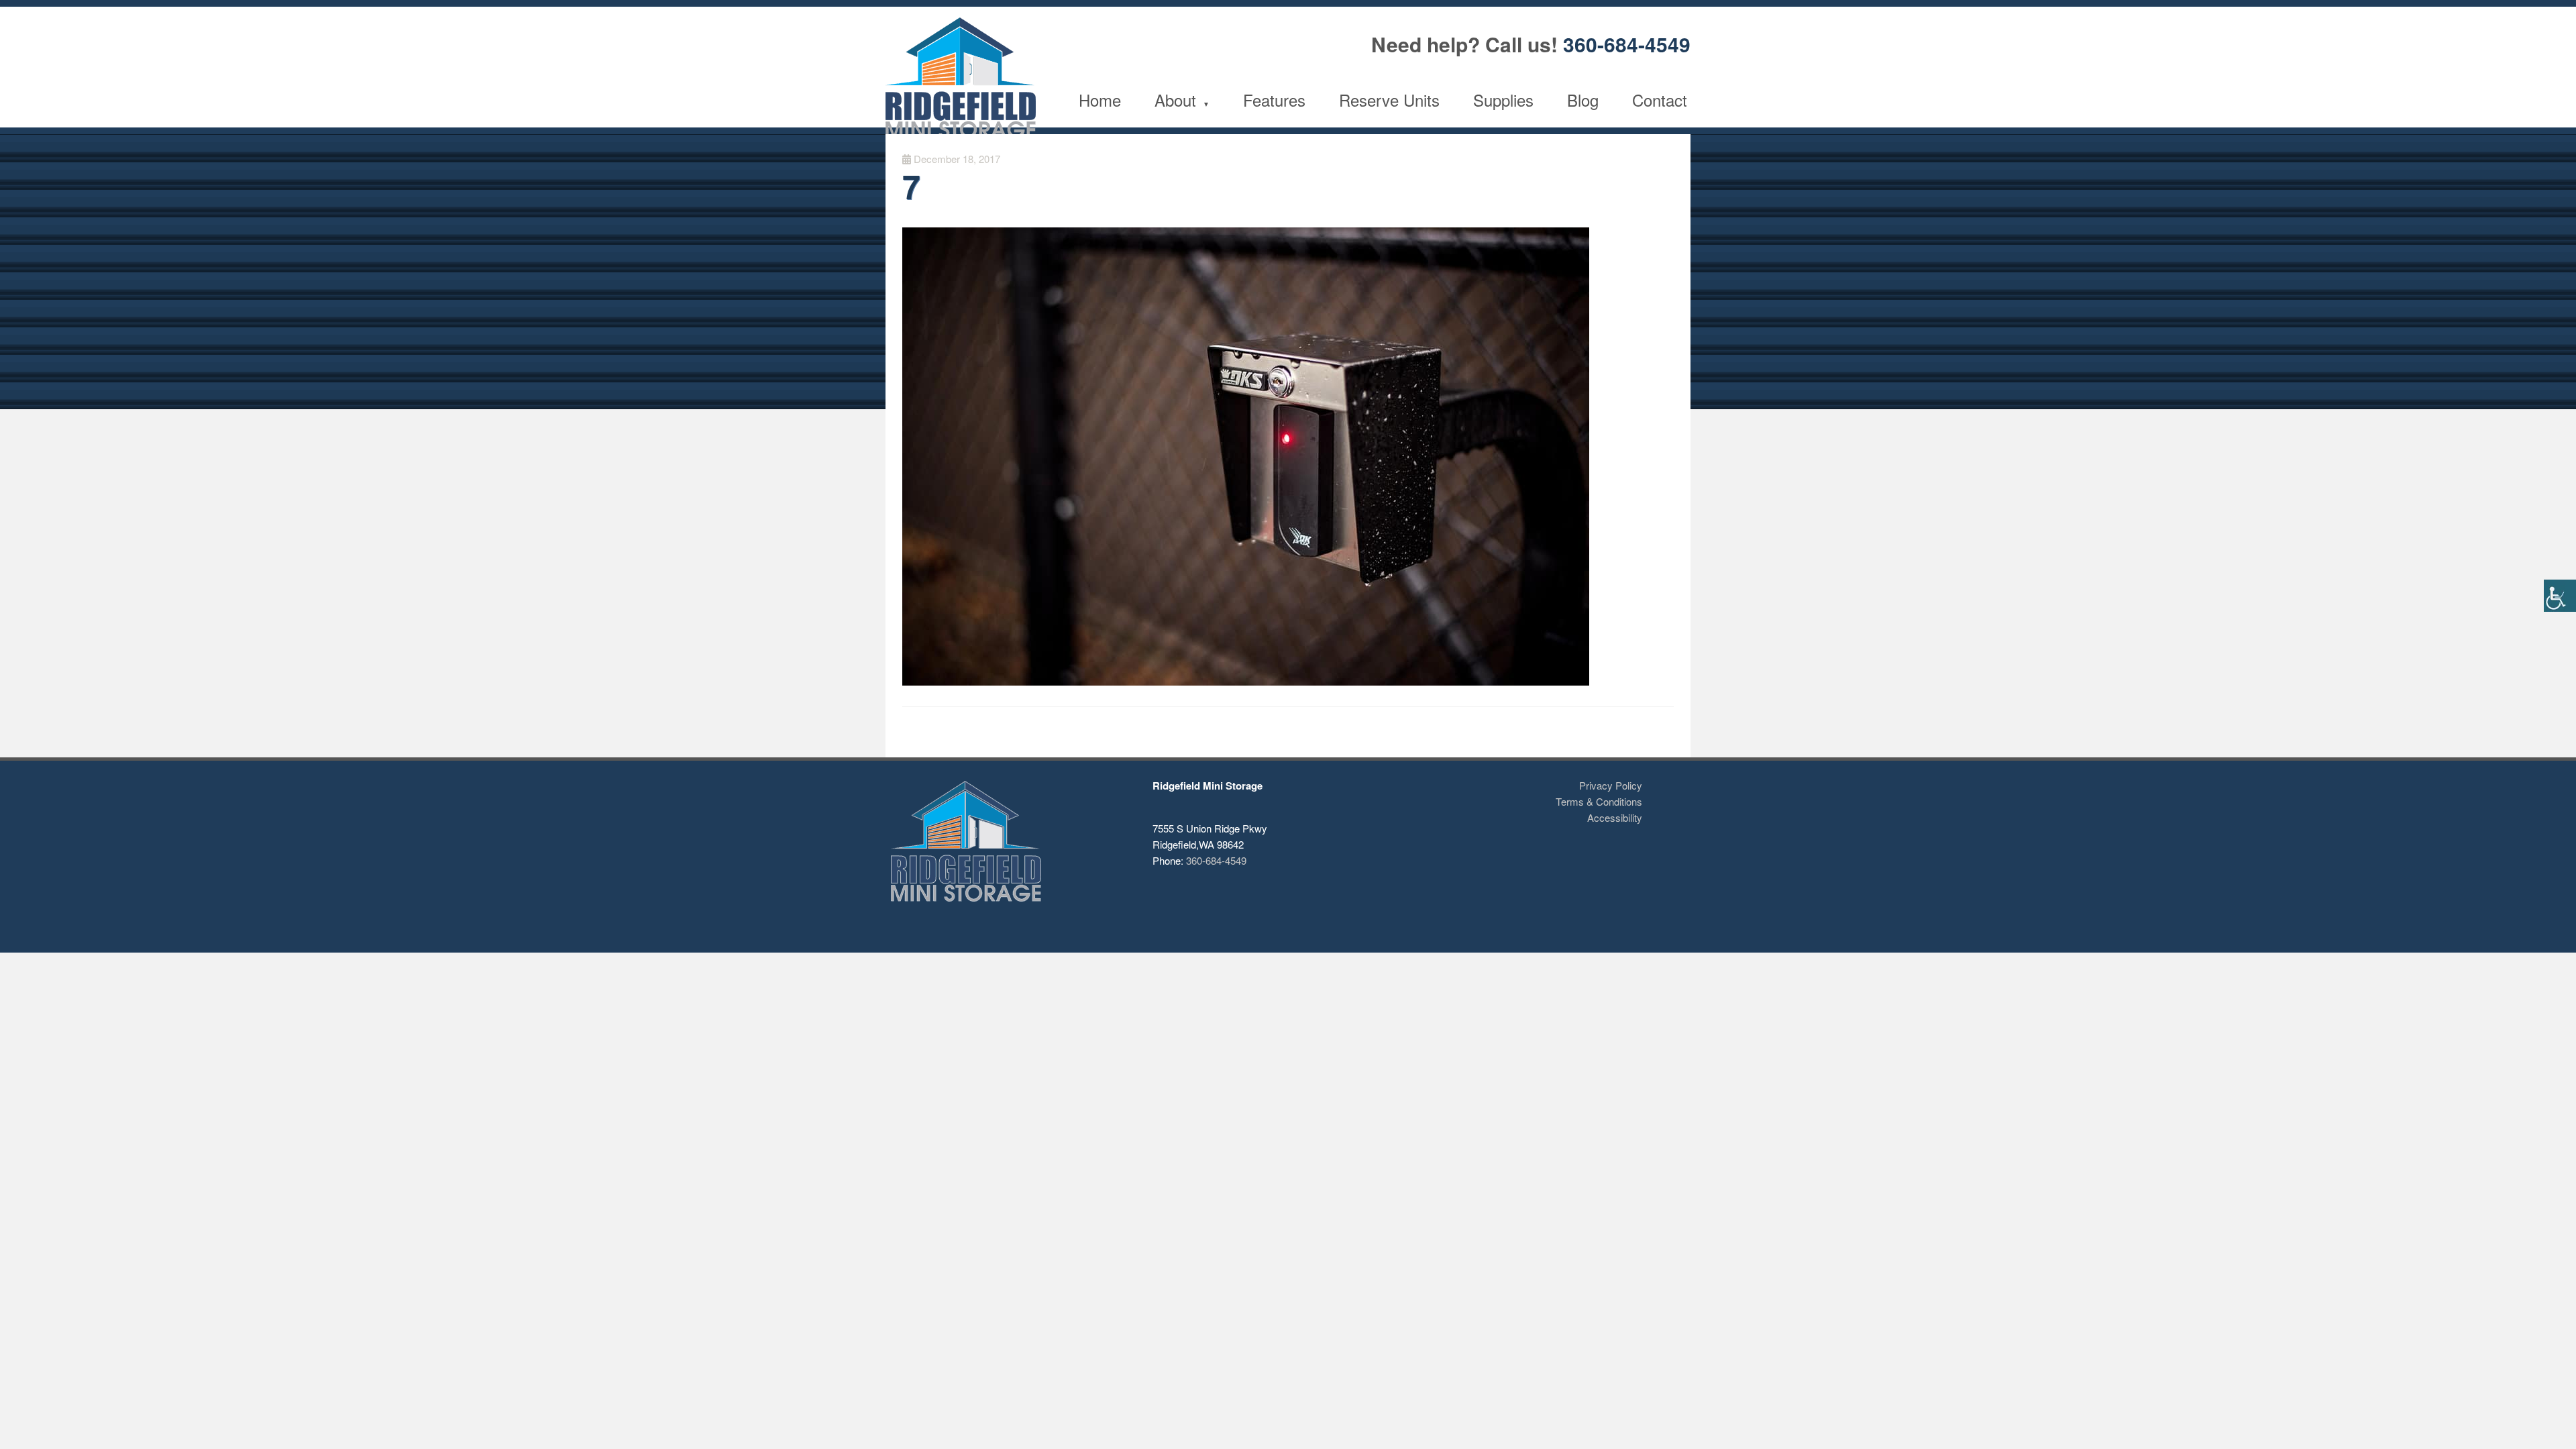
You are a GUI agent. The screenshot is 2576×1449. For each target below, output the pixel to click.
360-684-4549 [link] (1627, 44)
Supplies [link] (1503, 100)
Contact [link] (1660, 100)
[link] (2560, 596)
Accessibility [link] (1615, 817)
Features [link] (1274, 100)
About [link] (1175, 100)
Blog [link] (1583, 100)
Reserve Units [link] (1389, 100)
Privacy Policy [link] (1611, 785)
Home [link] (1100, 100)
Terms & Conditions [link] (1599, 801)
